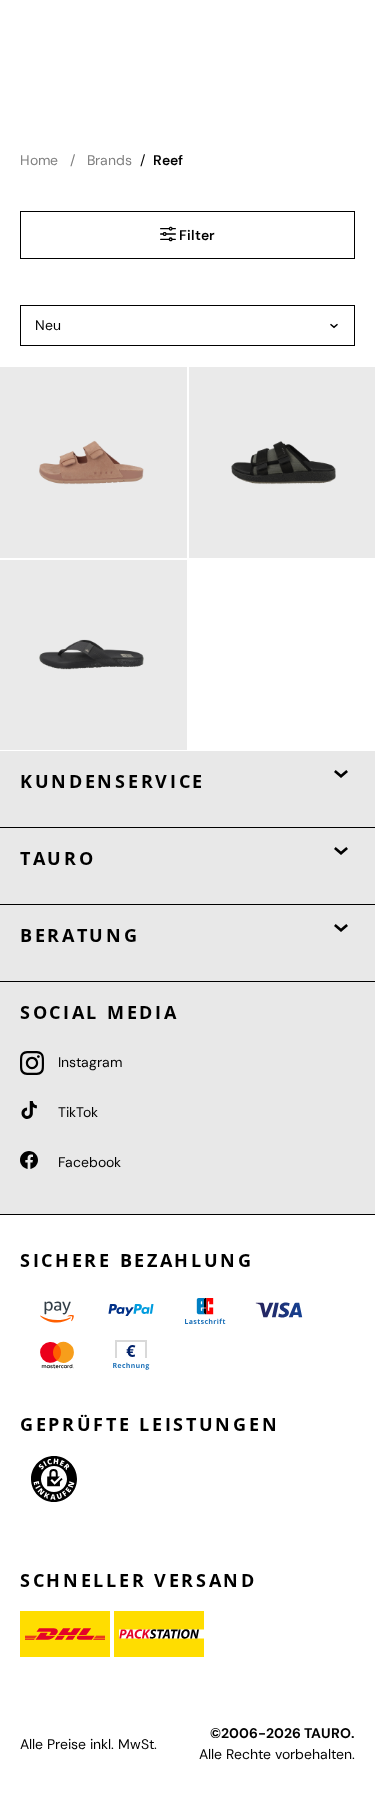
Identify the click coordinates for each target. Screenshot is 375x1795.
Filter (195, 235)
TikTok (76, 1112)
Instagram (88, 1062)
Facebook (87, 1162)
